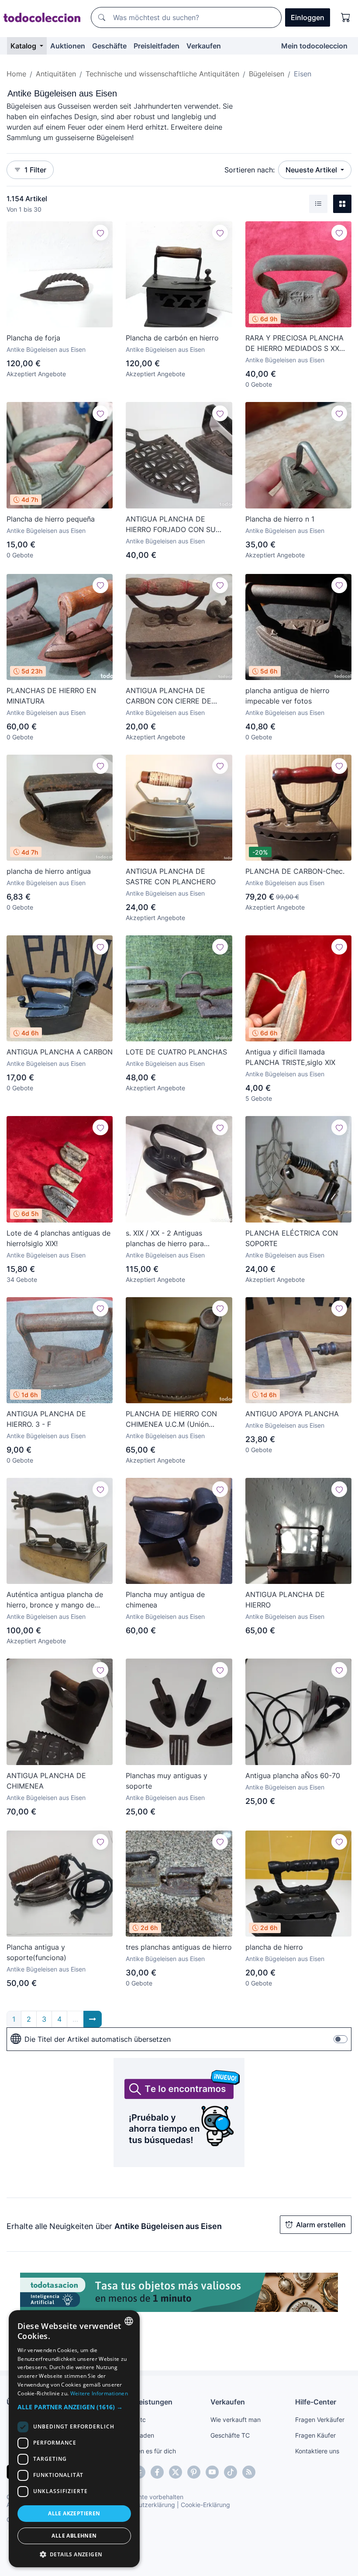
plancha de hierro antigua (49, 871)
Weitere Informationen (99, 2393)
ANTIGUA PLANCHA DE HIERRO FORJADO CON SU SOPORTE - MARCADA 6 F (171, 525)
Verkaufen (204, 46)
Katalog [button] (24, 46)
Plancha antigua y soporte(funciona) (36, 1952)
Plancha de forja (33, 338)
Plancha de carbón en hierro (172, 338)
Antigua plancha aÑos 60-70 (293, 1776)
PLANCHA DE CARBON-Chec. (295, 871)
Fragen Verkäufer (320, 2420)
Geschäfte (109, 46)
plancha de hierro (274, 1947)
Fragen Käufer (315, 2435)
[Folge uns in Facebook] (157, 2472)
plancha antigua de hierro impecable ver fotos (287, 696)
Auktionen (68, 46)
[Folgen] (100, 233)
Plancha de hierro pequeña (51, 519)
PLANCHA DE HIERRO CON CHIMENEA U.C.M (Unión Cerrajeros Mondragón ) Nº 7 (174, 1419)
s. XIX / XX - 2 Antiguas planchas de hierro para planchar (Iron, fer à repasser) (175, 1239)
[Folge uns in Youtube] (212, 2472)
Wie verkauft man (236, 2420)
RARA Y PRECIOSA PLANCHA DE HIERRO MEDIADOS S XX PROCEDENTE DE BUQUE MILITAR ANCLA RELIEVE (294, 343)
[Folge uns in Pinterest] (194, 2472)
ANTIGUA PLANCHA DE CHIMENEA (46, 1781)
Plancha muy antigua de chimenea (165, 1600)
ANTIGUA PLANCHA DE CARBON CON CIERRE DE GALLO (169, 696)
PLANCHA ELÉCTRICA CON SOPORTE (292, 1238)
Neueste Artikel (312, 170)
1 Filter (35, 170)
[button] (74, 2407)
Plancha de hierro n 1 (280, 519)
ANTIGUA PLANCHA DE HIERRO (285, 1600)
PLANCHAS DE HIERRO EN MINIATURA (51, 696)
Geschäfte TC (230, 2435)
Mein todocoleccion (314, 46)
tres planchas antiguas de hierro (179, 1947)
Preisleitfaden (157, 46)
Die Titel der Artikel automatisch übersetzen (98, 2039)
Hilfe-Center (316, 2402)
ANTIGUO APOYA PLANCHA (292, 1414)
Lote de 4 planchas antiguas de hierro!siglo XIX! (59, 1238)
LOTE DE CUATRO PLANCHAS (176, 1052)
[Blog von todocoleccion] (249, 2472)
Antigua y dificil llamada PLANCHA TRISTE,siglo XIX (290, 1057)
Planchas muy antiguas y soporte (167, 1781)
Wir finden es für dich (146, 2451)
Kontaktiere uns (317, 2451)
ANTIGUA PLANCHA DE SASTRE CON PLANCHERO (171, 876)
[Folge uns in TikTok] (231, 2472)
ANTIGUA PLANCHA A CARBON (60, 1052)
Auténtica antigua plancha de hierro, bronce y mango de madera (55, 1600)
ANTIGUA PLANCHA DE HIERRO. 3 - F (46, 1419)
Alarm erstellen (321, 2225)
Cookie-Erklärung (205, 2505)
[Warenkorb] (346, 17)
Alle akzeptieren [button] (74, 2513)
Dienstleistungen (144, 2402)
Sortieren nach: (250, 170)
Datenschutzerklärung (143, 2505)
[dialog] (74, 2439)
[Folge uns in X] (176, 2472)
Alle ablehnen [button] (74, 2536)
